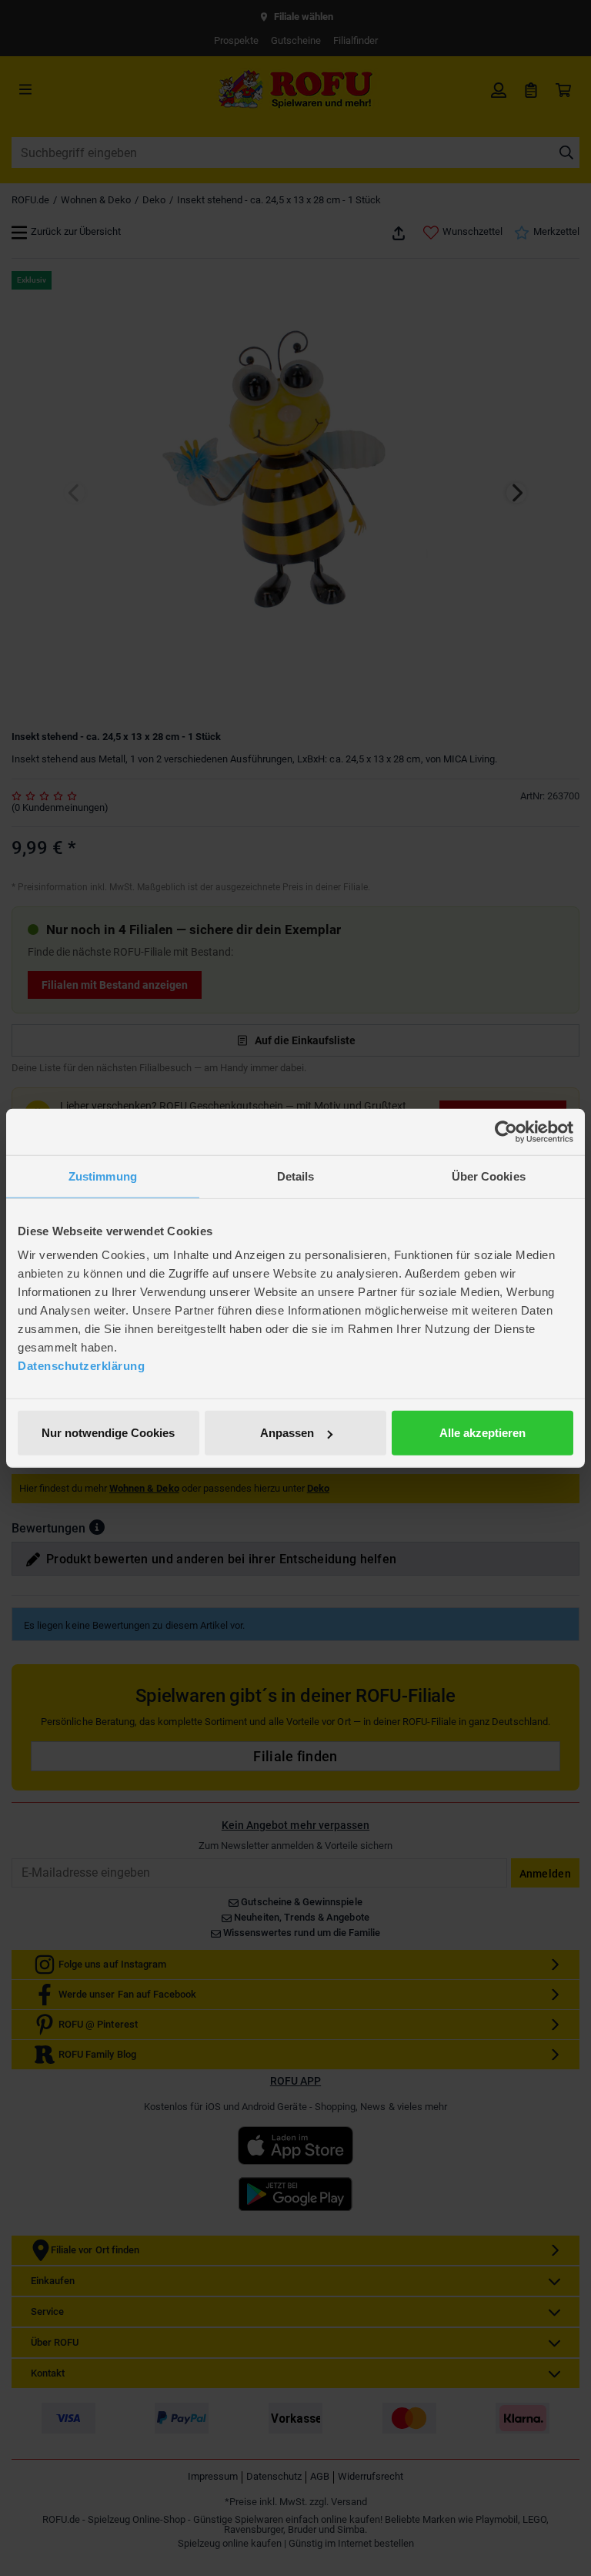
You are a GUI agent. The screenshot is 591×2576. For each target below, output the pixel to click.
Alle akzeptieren (482, 1433)
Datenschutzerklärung (81, 1366)
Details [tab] (296, 1176)
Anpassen (287, 1433)
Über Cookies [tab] (489, 1176)
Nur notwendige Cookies (108, 1433)
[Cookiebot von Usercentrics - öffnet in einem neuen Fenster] (506, 1131)
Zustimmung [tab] (103, 1176)
